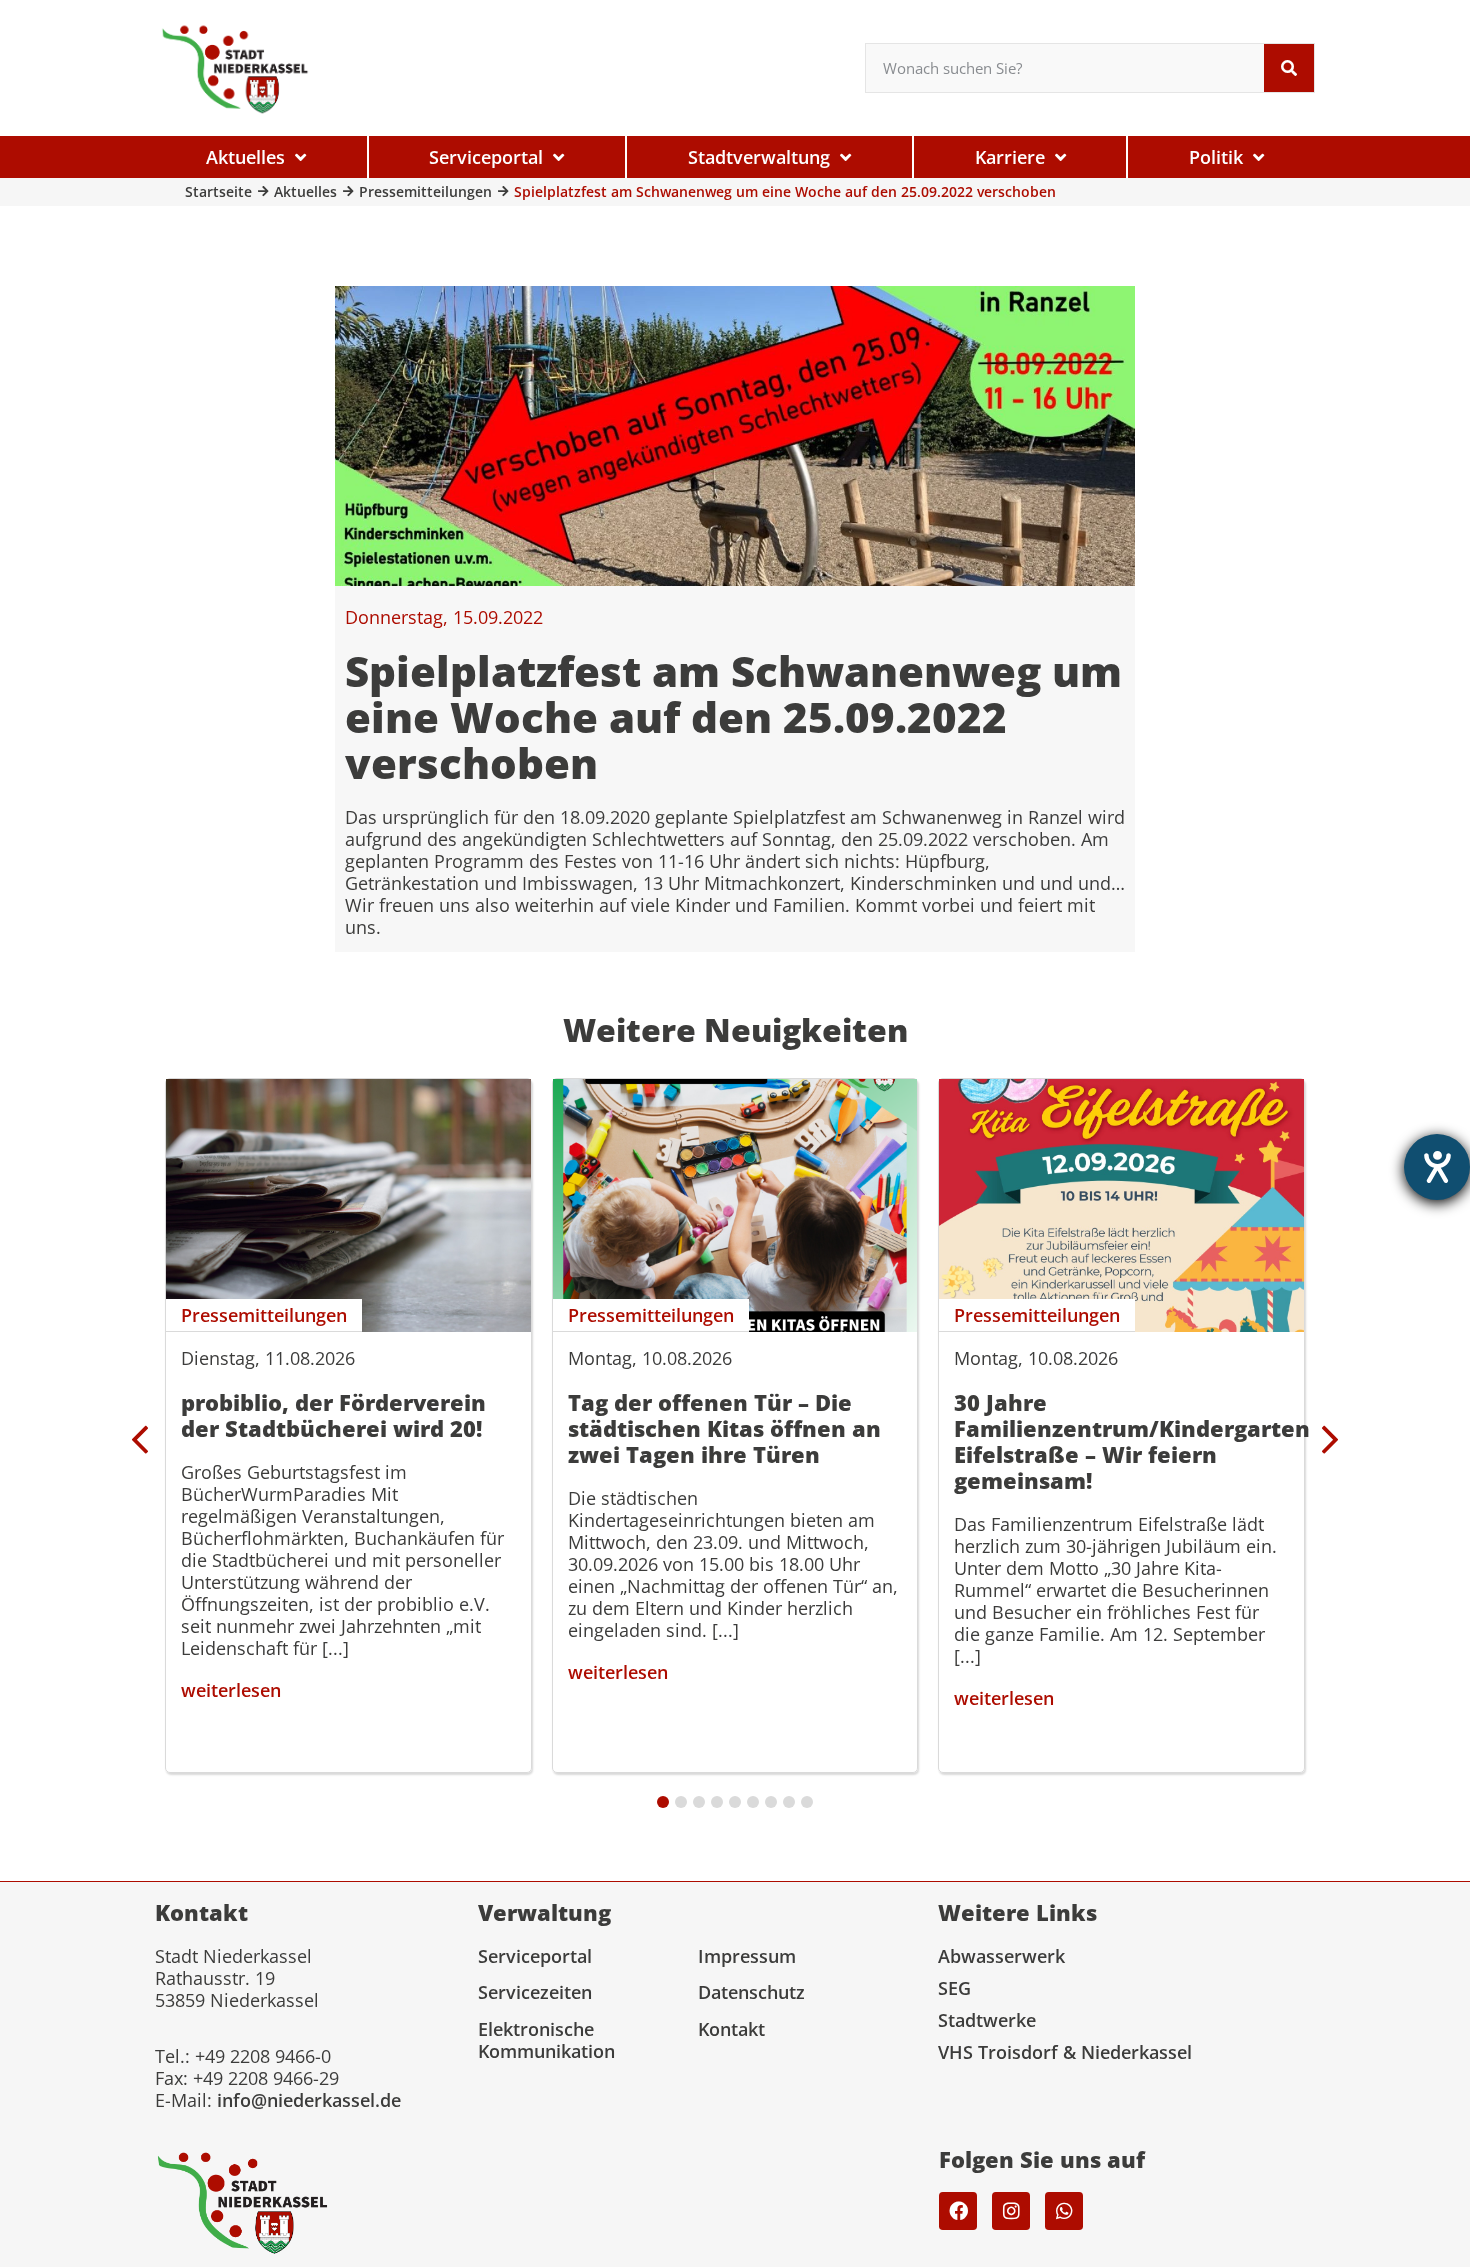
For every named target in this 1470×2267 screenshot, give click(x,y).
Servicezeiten (535, 1992)
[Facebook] (958, 2211)
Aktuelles (305, 191)
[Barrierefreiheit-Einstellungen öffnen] (1437, 1167)
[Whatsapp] (1064, 2211)
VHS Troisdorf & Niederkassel (1065, 2052)
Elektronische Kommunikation (546, 2040)
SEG (954, 1988)
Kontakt (731, 2029)
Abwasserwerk (1001, 1956)
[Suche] (1289, 68)
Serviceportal (535, 1956)
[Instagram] (1011, 2211)
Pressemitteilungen (425, 191)
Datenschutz (751, 1992)
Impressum (747, 1956)
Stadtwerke (987, 2020)
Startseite (218, 191)
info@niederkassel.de (309, 2100)
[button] (1330, 1440)
